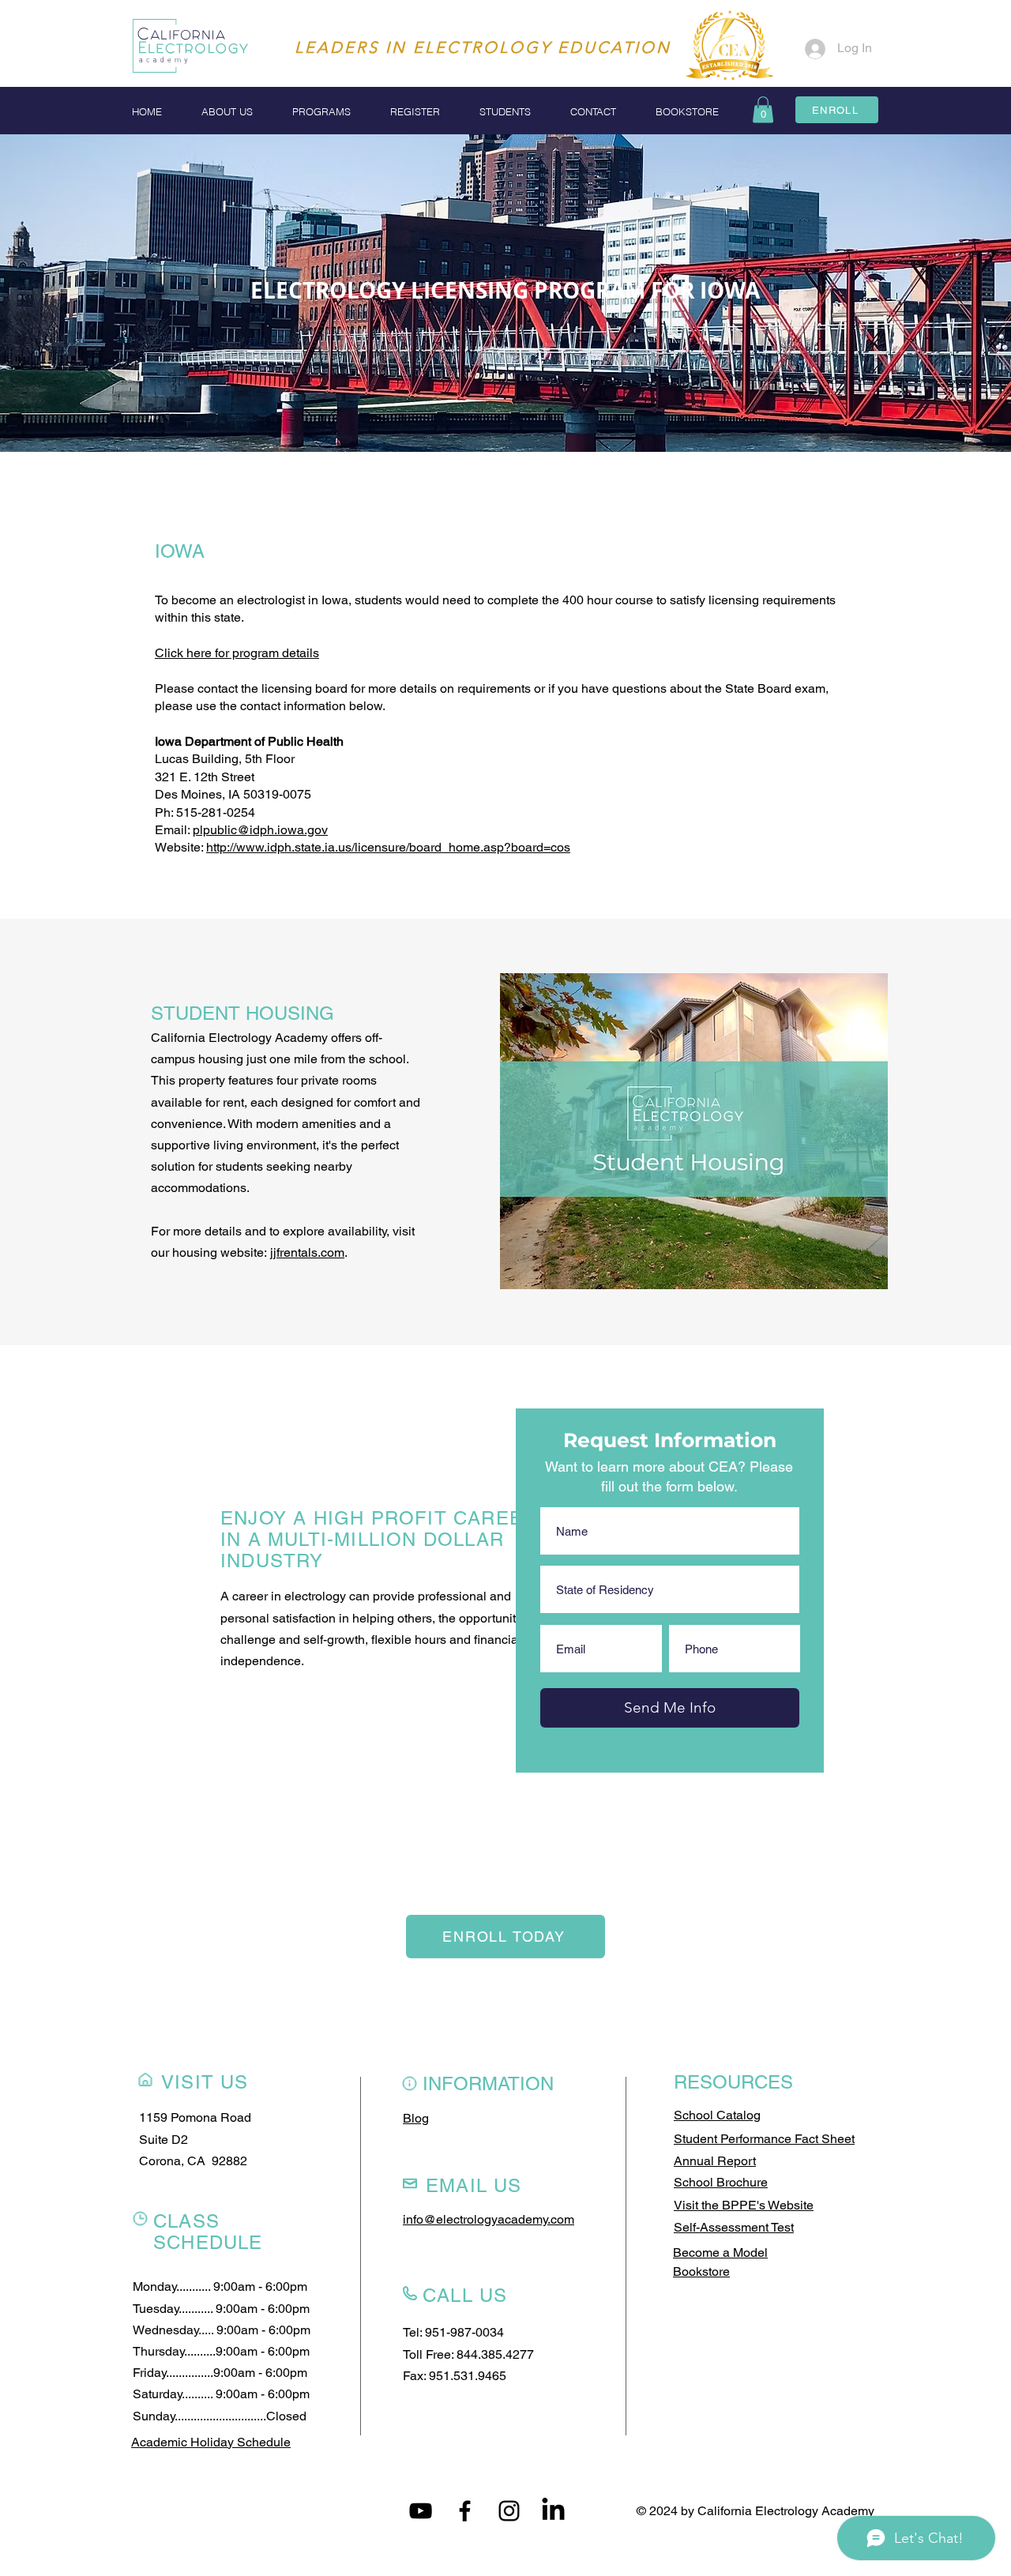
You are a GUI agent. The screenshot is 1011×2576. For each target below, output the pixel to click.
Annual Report (715, 2161)
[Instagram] (509, 2511)
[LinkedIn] (553, 2511)
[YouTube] (421, 2511)
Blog (416, 2118)
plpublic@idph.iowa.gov (260, 830)
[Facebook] (465, 2511)
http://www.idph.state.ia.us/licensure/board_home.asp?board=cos (388, 847)
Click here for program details (237, 653)
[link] (763, 109)
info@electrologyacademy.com (489, 2219)
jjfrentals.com (307, 1252)
